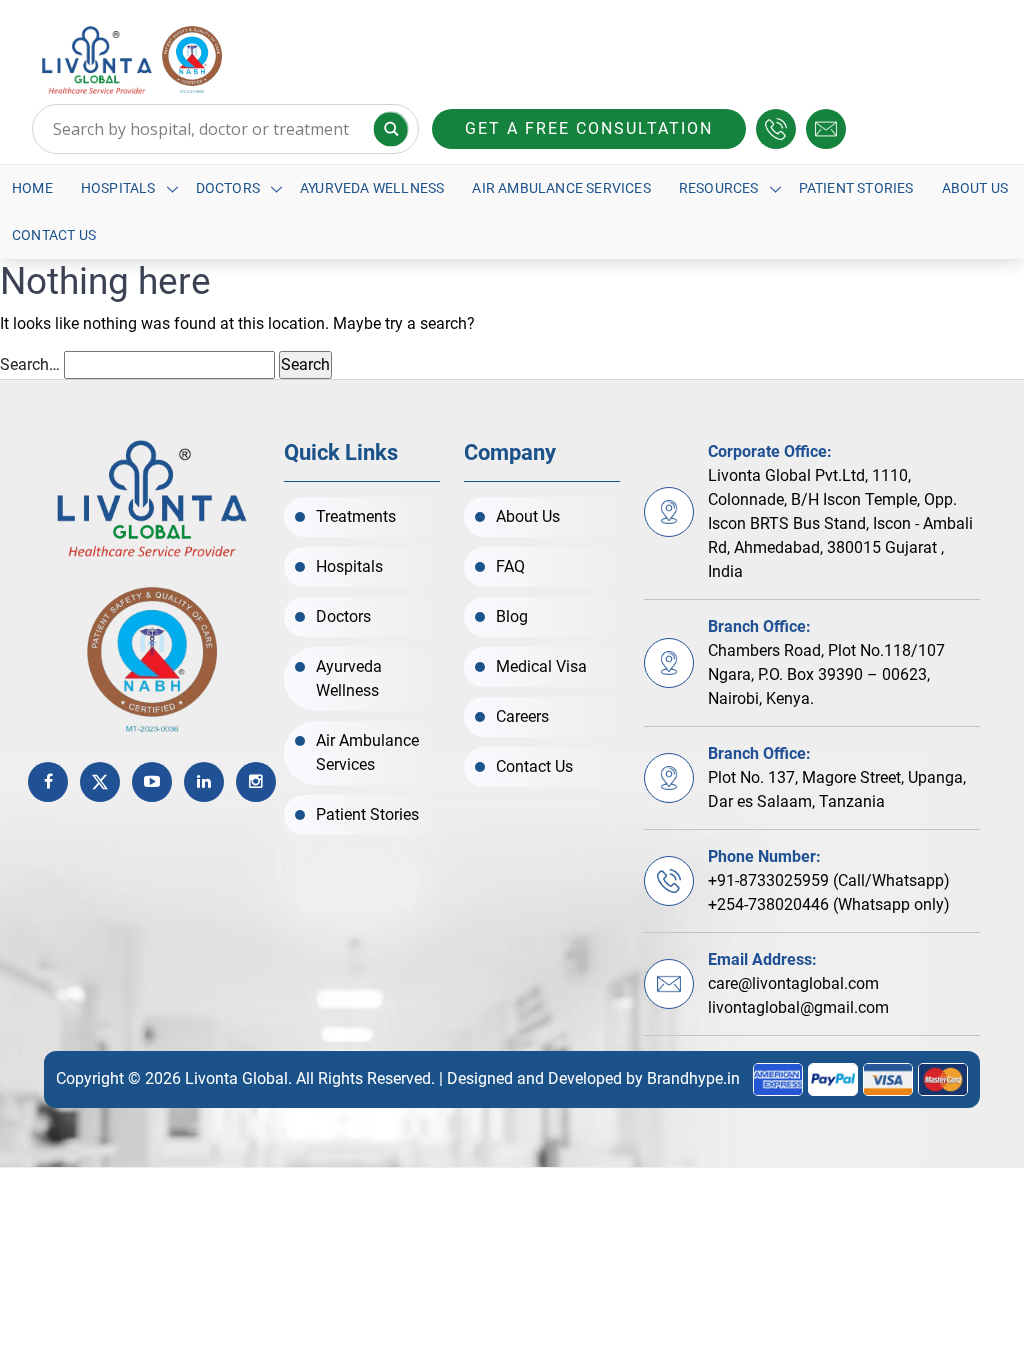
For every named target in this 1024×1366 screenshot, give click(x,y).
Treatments (356, 516)
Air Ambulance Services (561, 188)
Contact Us (54, 235)
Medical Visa (541, 666)
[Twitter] (100, 782)
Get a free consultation (589, 128)
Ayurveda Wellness (372, 188)
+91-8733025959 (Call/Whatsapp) (829, 880)
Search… (30, 364)
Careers (522, 716)
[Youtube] (152, 782)
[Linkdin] (204, 782)
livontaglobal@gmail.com (798, 1007)
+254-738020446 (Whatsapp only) (829, 904)
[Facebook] (48, 782)
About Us (975, 188)
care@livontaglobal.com (793, 983)
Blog (512, 616)
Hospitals (118, 188)
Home (32, 188)
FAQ (510, 566)
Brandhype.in (693, 1078)
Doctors (228, 188)
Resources (719, 188)
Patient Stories (856, 188)
